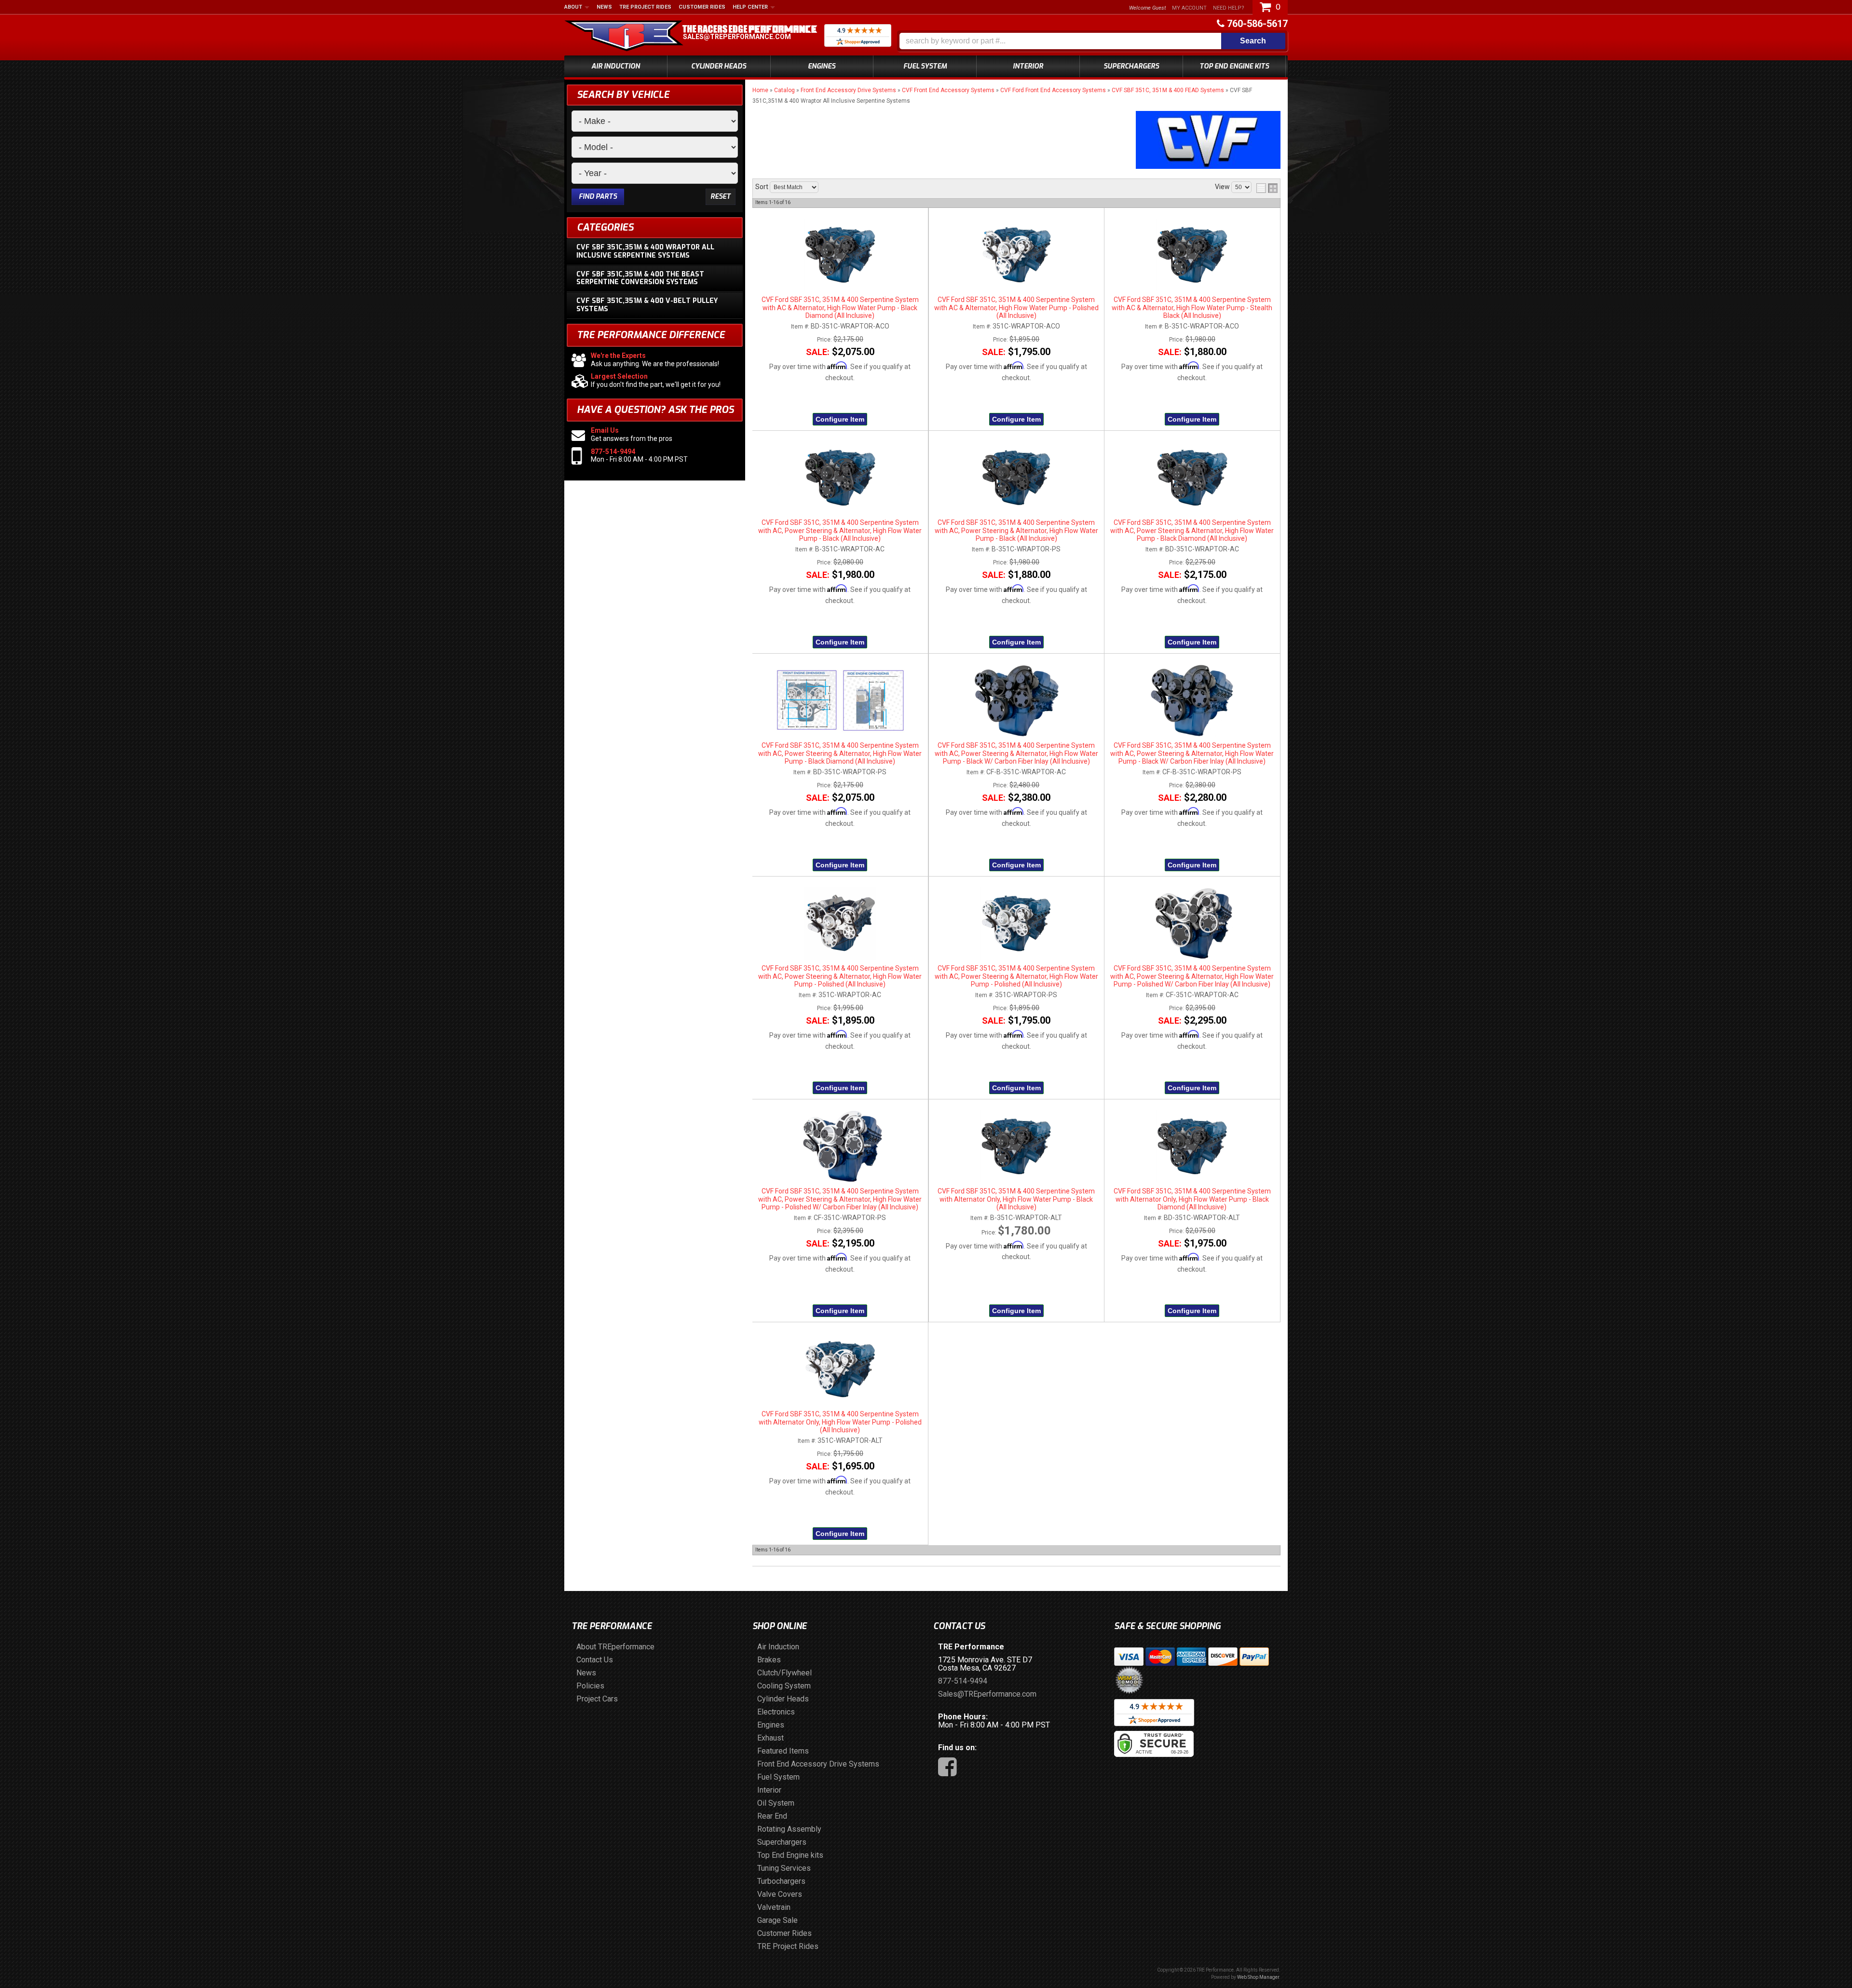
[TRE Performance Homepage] (624, 37)
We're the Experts (618, 356)
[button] (1092, 41)
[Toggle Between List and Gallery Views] (1267, 188)
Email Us (605, 430)
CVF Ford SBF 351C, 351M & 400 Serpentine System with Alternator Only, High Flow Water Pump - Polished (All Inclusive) (840, 1422)
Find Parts (598, 197)
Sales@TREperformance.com (737, 37)
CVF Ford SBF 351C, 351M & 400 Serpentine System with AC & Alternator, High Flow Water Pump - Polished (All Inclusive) (1016, 308)
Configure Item (840, 419)
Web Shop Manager (1258, 1977)
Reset (721, 197)
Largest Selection (619, 376)
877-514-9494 (613, 452)
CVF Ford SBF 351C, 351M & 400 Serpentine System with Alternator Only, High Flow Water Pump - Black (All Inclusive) (1016, 1199)
